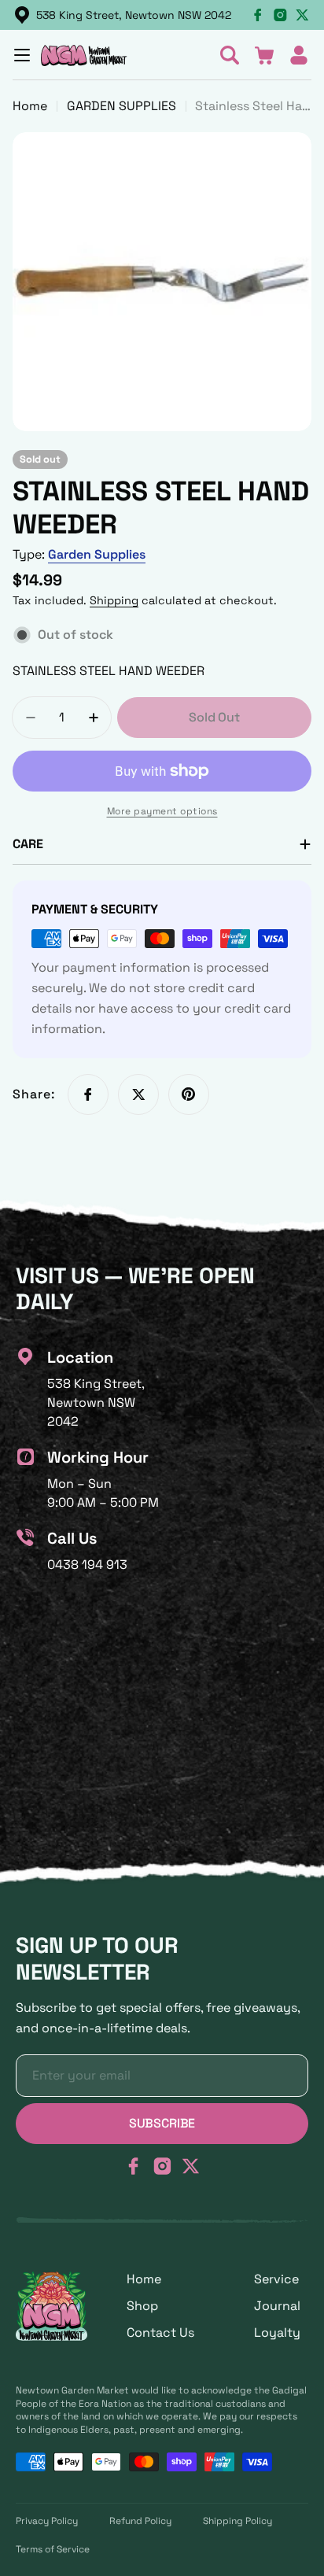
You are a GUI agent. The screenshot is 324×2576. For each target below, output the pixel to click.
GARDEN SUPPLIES (121, 106)
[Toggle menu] (22, 55)
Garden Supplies (97, 554)
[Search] (230, 55)
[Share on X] (138, 1094)
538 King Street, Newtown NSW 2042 (134, 15)
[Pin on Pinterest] (189, 1094)
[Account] (299, 55)
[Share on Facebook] (88, 1094)
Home (30, 106)
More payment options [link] (162, 811)
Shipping (114, 600)
